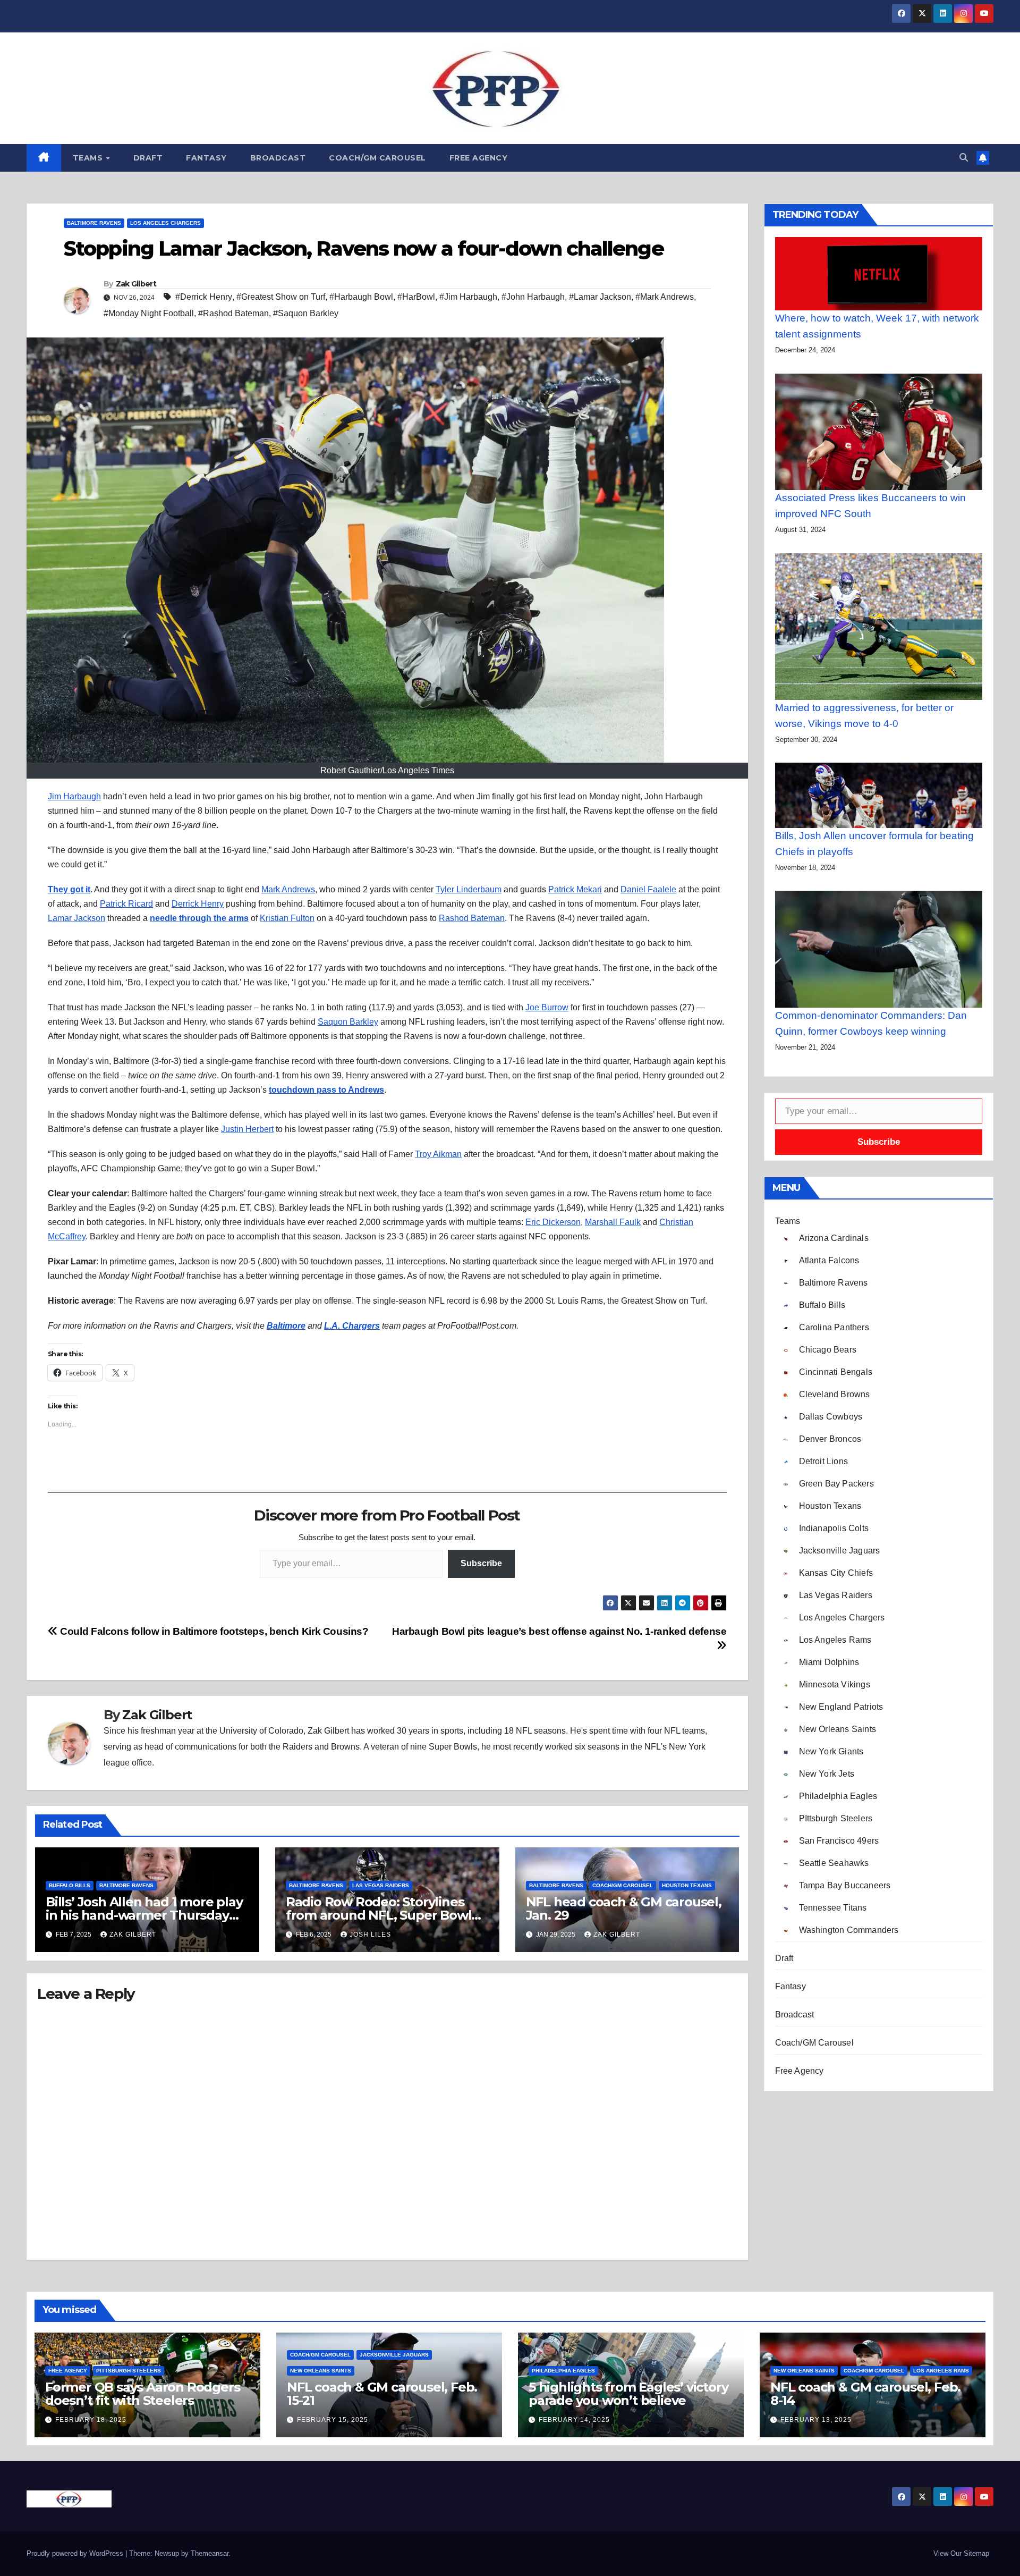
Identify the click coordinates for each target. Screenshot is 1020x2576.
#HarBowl (416, 297)
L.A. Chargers (352, 1326)
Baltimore (286, 1326)
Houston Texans (687, 1885)
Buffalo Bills (70, 1885)
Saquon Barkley (348, 1022)
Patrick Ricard (126, 904)
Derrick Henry (198, 904)
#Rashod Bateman (233, 313)
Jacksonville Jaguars (394, 2355)
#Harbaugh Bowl (361, 297)
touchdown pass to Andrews (326, 1090)
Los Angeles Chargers (165, 223)
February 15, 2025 (333, 2420)
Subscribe (481, 1563)
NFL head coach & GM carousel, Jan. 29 (624, 1908)
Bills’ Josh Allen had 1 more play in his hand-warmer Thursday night (144, 1915)
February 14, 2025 (574, 2420)
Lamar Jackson (76, 918)
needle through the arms (199, 918)
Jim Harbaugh (74, 796)
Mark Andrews (288, 889)
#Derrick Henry (204, 297)
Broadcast (278, 158)
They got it (69, 889)
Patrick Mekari (575, 889)
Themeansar (210, 2553)
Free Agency (479, 158)
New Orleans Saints (321, 2371)
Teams (89, 158)
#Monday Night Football (149, 313)
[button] (964, 158)
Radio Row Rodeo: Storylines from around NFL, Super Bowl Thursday (379, 1915)
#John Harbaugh (533, 297)
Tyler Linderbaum (469, 889)
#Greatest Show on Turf (281, 297)
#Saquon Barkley (306, 313)
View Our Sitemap (961, 2553)
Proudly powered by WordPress (76, 2553)
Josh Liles (370, 1935)
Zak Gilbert (136, 284)
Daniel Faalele (648, 889)
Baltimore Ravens (94, 223)
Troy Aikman (438, 1154)
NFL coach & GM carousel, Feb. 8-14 (865, 2394)
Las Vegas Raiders (381, 1885)
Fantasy (206, 158)
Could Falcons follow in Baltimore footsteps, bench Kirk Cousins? (213, 1631)
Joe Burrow (547, 1007)
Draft (148, 158)
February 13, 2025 (816, 2420)
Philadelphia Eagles (563, 2371)
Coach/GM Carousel (377, 158)
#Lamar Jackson (600, 297)
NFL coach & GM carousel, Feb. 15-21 (382, 2394)
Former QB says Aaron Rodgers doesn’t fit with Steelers (142, 2394)
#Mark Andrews (665, 297)
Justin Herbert (247, 1129)
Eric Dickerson (553, 1222)
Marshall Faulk (613, 1222)
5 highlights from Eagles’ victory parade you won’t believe (628, 2394)
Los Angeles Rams (941, 2371)
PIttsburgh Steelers (129, 2371)
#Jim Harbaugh (468, 297)
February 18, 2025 (91, 2420)
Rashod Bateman (472, 918)
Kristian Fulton (287, 918)
